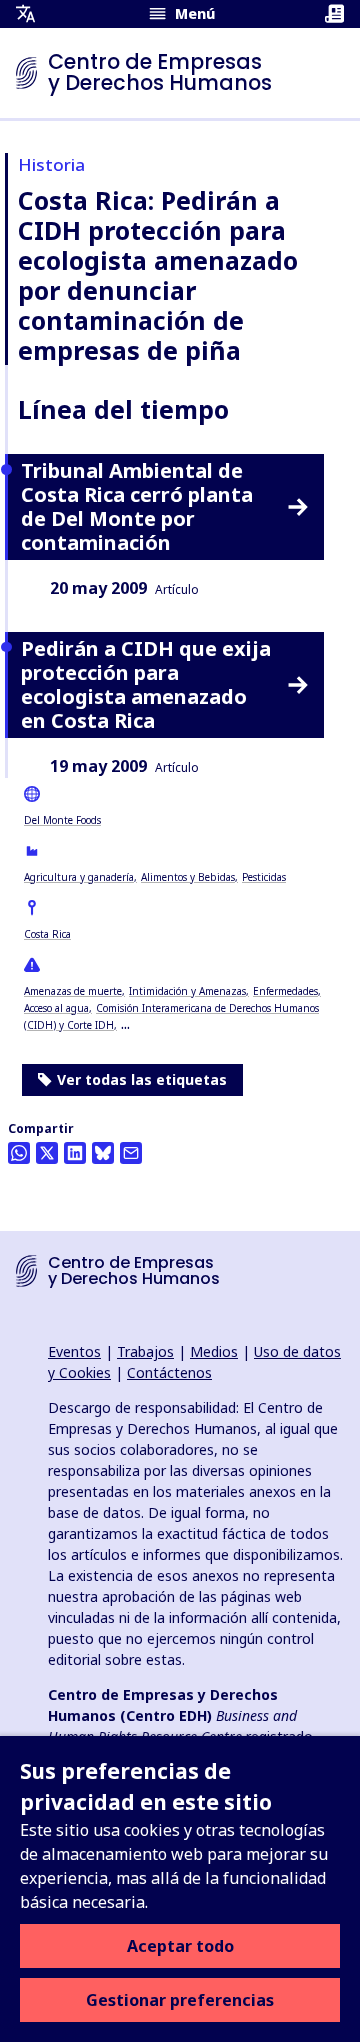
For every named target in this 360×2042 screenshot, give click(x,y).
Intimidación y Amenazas (187, 991)
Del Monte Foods (62, 820)
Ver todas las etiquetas (142, 1079)
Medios (214, 1351)
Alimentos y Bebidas (188, 877)
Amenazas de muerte (73, 991)
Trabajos (145, 1351)
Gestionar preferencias (180, 2000)
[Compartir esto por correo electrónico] (131, 1153)
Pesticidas (264, 877)
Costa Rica (47, 934)
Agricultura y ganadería (79, 877)
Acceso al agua (56, 1008)
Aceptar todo (180, 1946)
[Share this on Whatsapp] (19, 1153)
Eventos (74, 1351)
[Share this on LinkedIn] (75, 1153)
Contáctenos (169, 1372)
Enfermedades (285, 991)
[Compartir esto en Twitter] (47, 1153)
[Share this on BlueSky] (103, 1153)
